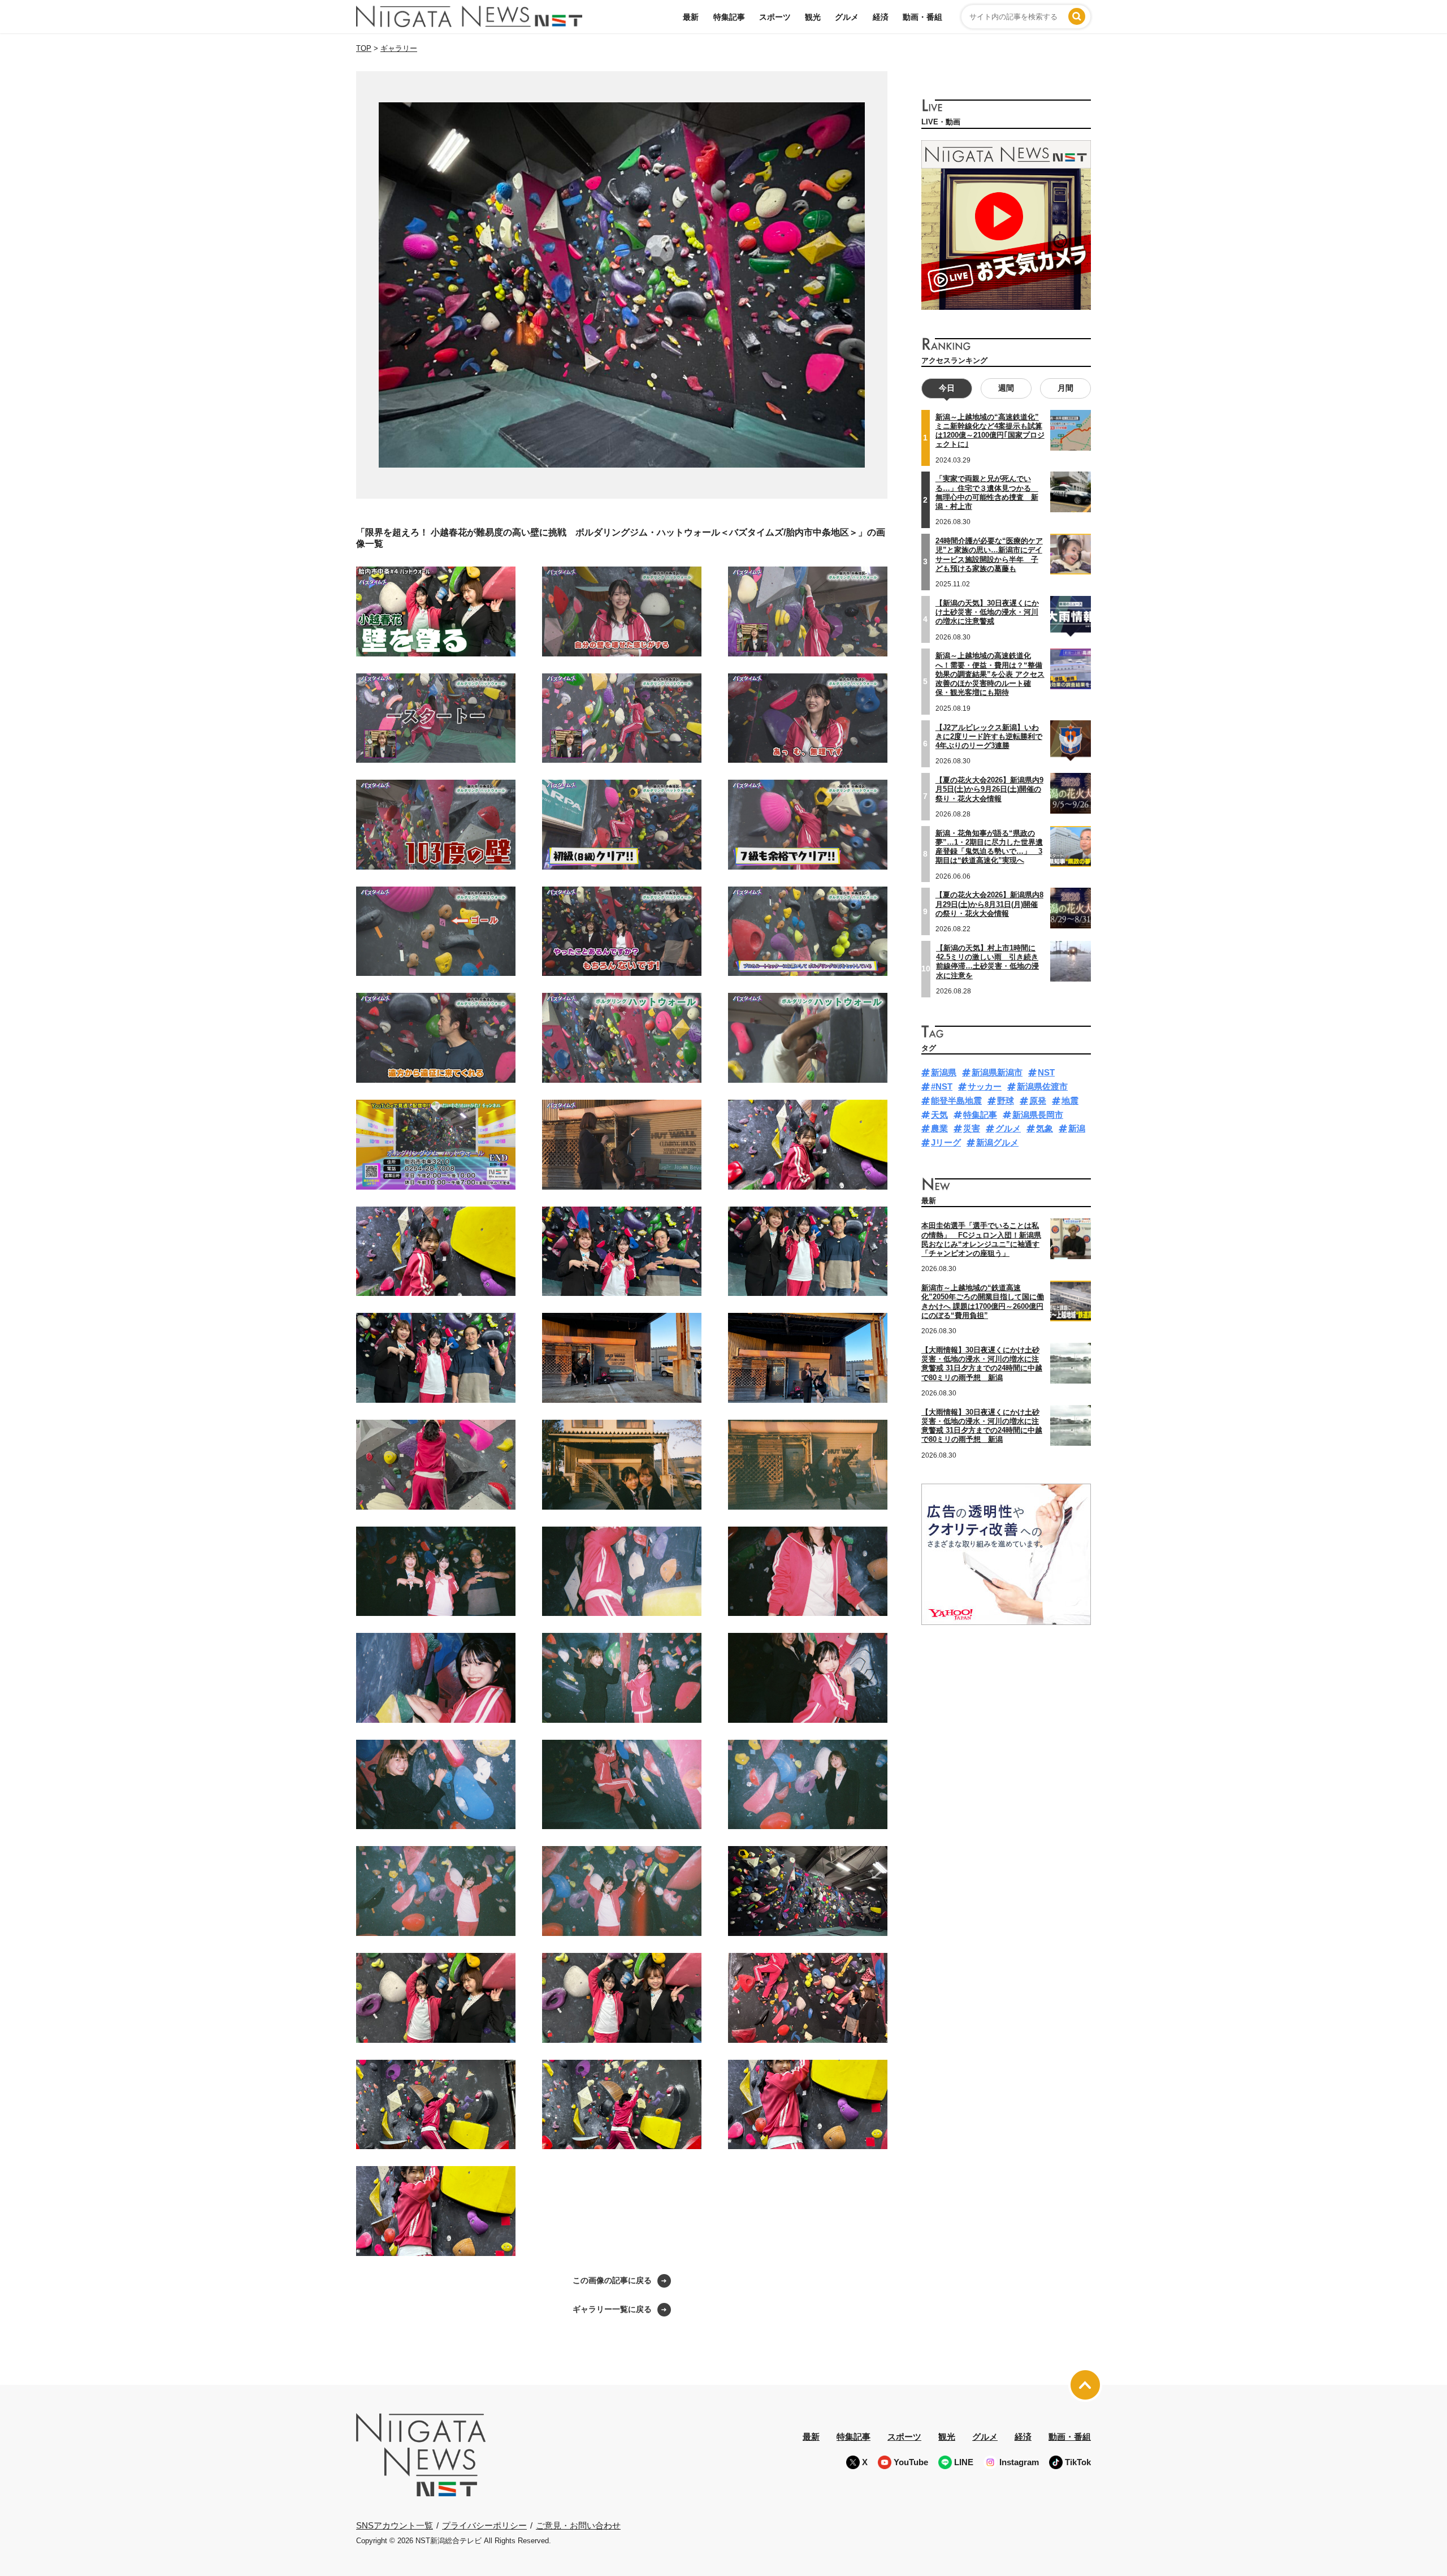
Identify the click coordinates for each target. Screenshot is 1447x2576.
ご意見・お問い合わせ (578, 2525)
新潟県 (944, 1072)
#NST (942, 1086)
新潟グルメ (997, 1142)
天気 (939, 1115)
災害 (972, 1128)
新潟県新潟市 (997, 1072)
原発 (1038, 1101)
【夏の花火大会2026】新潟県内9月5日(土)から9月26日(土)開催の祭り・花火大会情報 (989, 789)
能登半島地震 (956, 1101)
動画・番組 (922, 17)
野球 (1006, 1101)
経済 (881, 17)
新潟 (1077, 1128)
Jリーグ (946, 1142)
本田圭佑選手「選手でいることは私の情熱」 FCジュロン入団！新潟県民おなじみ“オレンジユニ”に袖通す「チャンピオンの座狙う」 (981, 1239)
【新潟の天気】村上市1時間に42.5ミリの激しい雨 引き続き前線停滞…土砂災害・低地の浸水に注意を (987, 962)
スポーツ (775, 17)
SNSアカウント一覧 (395, 2525)
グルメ (847, 17)
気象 (1045, 1128)
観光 (813, 17)
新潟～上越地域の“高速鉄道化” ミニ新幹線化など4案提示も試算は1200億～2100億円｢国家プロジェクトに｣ (990, 431)
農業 (939, 1128)
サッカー (985, 1086)
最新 (691, 17)
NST (1046, 1072)
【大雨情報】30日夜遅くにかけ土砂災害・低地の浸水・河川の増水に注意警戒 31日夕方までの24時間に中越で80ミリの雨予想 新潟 (982, 1364)
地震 (1070, 1101)
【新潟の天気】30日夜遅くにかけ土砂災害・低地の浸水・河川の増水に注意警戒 (987, 612)
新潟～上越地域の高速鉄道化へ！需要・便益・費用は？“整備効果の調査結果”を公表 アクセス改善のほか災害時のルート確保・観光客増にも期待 (990, 674)
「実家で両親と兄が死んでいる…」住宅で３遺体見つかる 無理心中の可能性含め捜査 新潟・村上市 (987, 492)
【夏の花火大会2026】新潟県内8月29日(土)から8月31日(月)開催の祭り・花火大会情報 (989, 904)
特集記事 (729, 17)
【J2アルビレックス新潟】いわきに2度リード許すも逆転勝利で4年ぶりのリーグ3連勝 (989, 737)
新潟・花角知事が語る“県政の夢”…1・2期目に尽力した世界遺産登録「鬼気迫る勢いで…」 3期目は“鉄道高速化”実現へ (989, 847)
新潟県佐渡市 (1042, 1086)
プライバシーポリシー (484, 2525)
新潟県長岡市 (1038, 1115)
